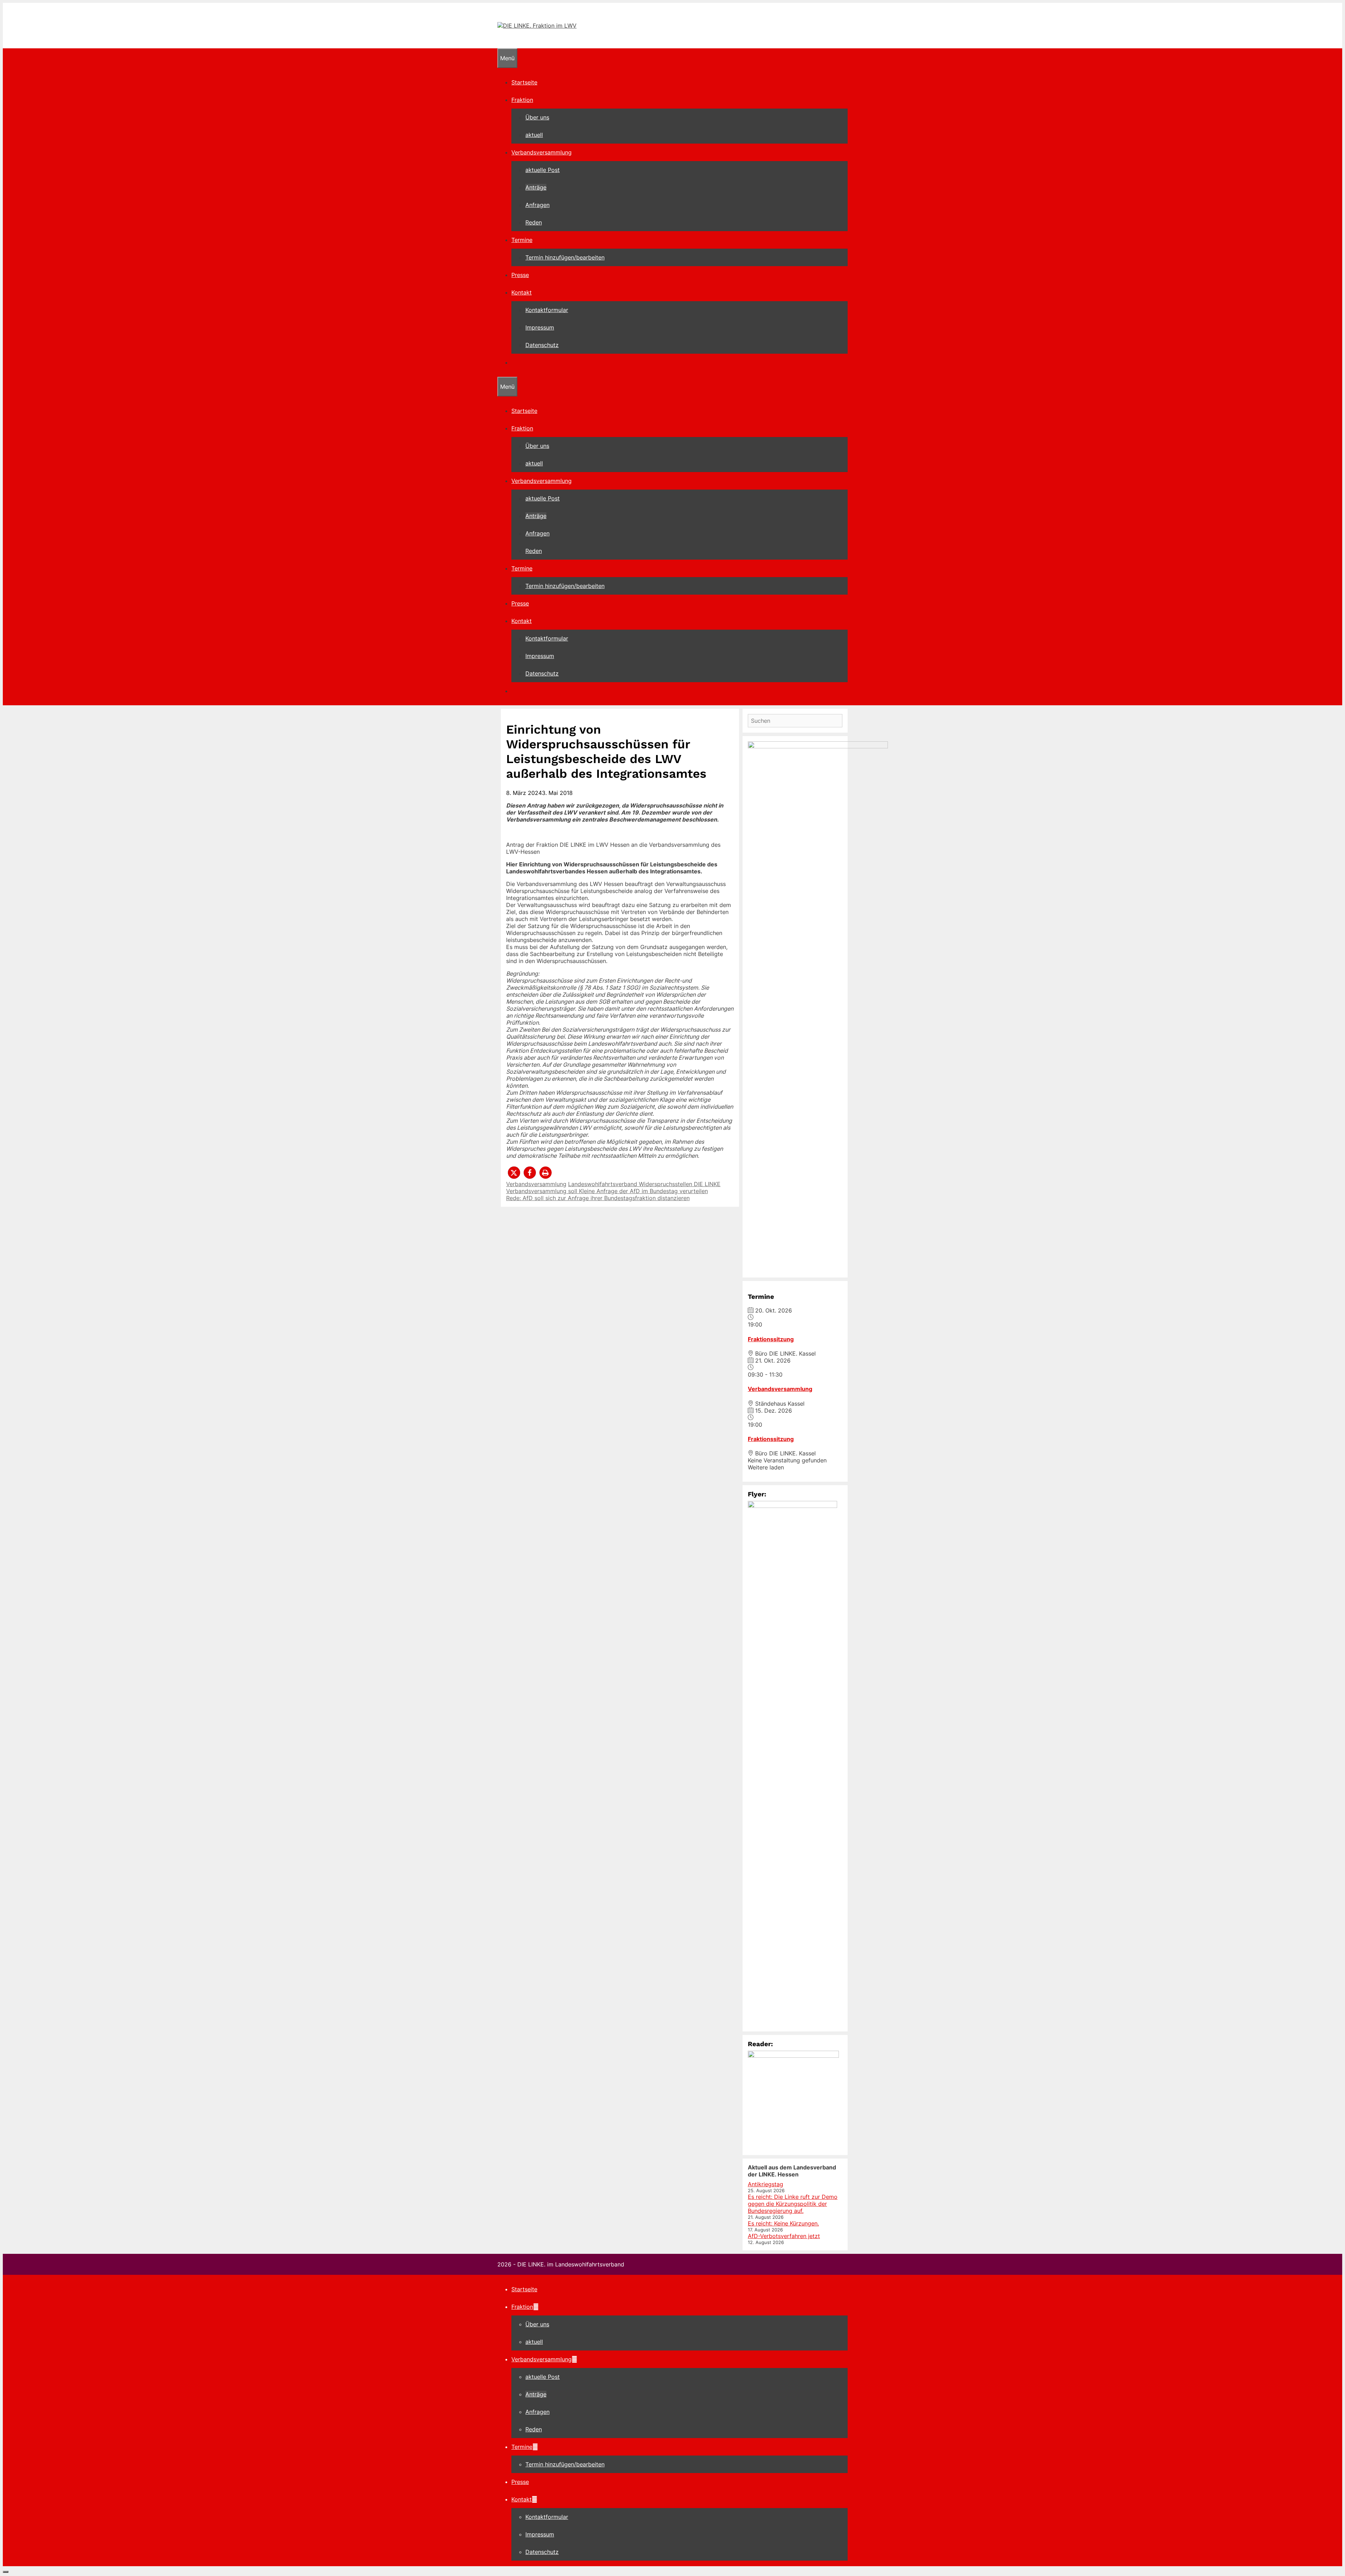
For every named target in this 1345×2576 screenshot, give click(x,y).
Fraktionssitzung (771, 1339)
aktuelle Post (543, 170)
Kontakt (522, 292)
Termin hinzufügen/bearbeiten (565, 257)
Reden (534, 222)
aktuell (534, 135)
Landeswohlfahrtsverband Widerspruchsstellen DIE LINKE (644, 1184)
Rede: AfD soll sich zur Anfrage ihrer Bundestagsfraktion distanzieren (598, 1198)
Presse (520, 275)
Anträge (536, 187)
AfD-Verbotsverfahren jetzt (784, 2236)
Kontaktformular (547, 310)
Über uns (537, 117)
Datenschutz (542, 345)
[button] (514, 1173)
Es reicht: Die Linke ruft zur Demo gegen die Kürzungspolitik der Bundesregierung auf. (793, 2204)
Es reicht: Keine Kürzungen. (783, 2223)
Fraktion (522, 100)
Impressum (540, 327)
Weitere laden (766, 1467)
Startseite (524, 82)
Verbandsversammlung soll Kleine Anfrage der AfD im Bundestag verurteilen (607, 1191)
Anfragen (537, 205)
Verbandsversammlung (542, 152)
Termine (522, 240)
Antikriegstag (765, 2184)
